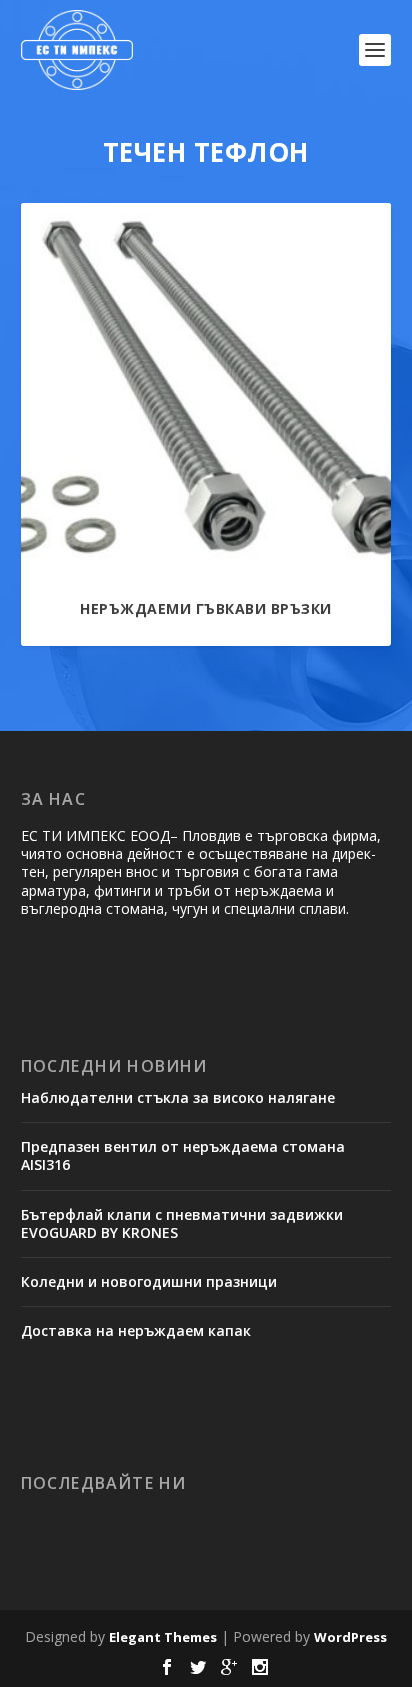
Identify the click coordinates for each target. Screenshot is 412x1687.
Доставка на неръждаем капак (136, 1330)
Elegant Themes (163, 1637)
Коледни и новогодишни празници (149, 1281)
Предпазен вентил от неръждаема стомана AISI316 (183, 1155)
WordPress (350, 1637)
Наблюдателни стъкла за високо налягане (178, 1097)
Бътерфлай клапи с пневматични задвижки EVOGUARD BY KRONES (182, 1223)
